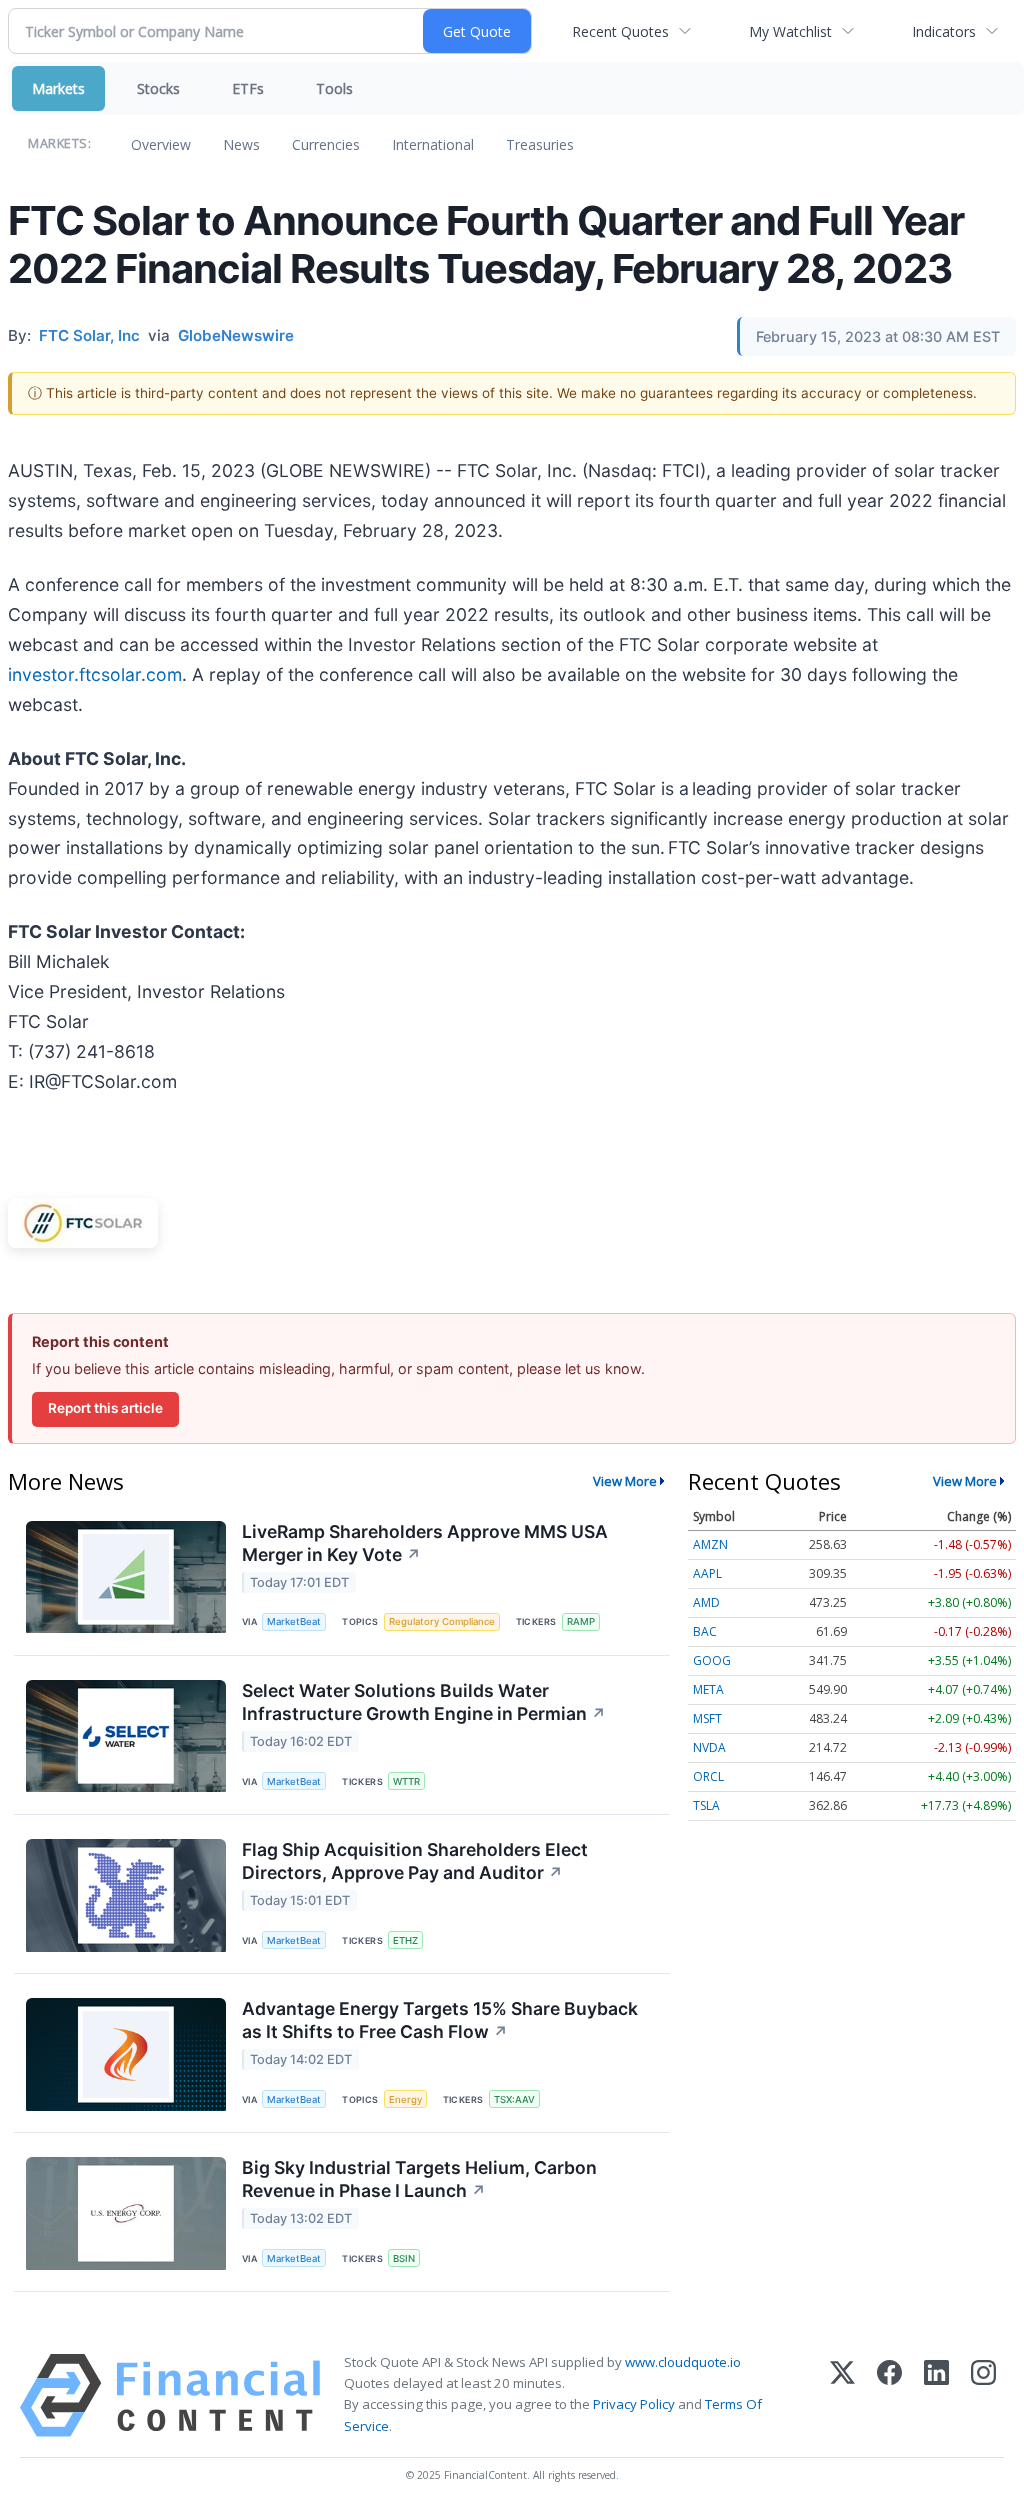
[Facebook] (889, 2395)
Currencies (326, 144)
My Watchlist (790, 31)
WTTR (406, 1781)
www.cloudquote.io (683, 2362)
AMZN (710, 1544)
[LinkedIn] (936, 2395)
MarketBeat (294, 1621)
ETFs (248, 88)
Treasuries (540, 144)
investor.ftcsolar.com (95, 674)
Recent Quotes (620, 31)
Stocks (158, 88)
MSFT (707, 1718)
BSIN (404, 2258)
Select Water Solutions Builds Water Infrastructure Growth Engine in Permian (424, 1702)
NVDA (709, 1747)
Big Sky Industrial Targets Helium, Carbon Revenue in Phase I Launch (419, 2179)
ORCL (708, 1776)
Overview (161, 144)
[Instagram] (983, 2395)
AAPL (707, 1573)
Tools (334, 88)
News (241, 144)
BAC (705, 1631)
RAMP (581, 1621)
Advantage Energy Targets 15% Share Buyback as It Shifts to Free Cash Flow (440, 2020)
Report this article (105, 1408)
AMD (706, 1602)
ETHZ (405, 1940)
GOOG (712, 1660)
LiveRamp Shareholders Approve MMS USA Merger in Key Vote (425, 1543)
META (708, 1689)
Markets (58, 88)
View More (625, 1481)
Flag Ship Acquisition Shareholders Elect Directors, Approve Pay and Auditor (415, 1861)
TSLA (706, 1805)
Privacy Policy (634, 2404)
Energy (405, 2099)
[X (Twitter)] (842, 2395)
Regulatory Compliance (442, 1621)
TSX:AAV (514, 2099)
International (433, 144)
